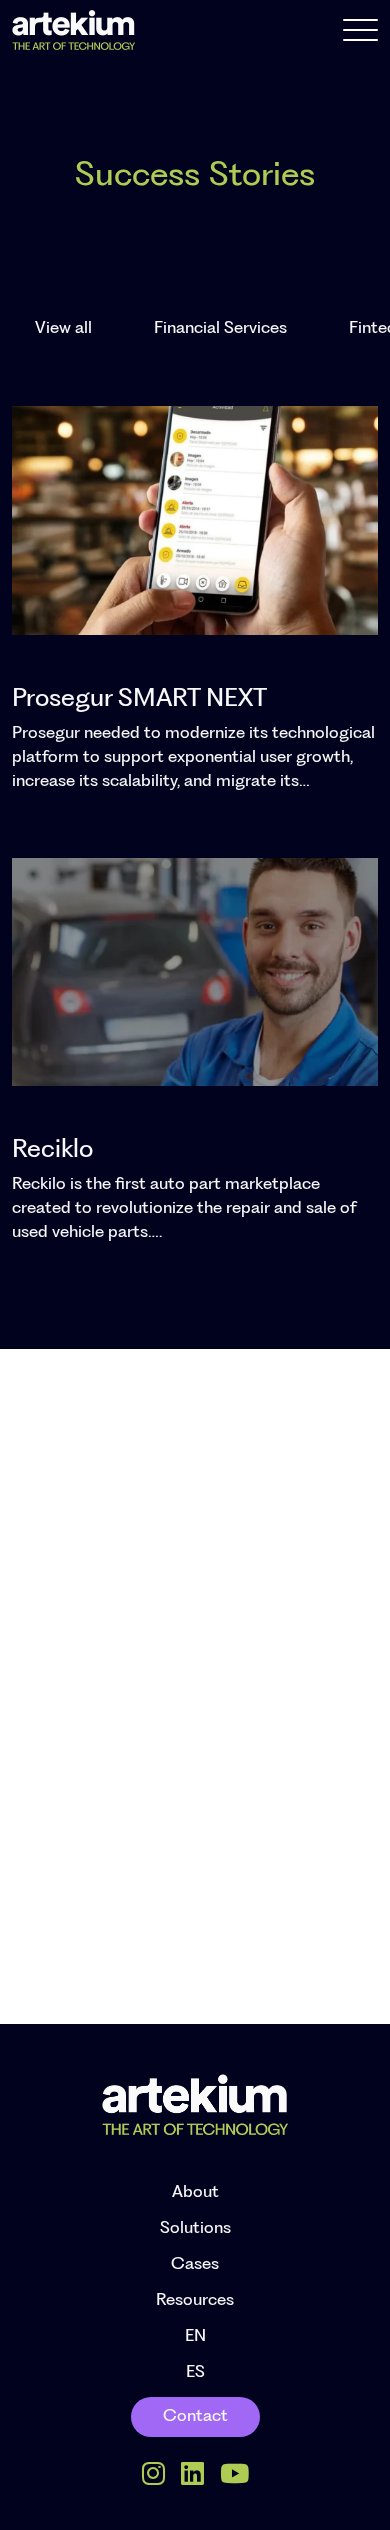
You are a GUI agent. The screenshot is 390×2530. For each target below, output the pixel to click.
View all (63, 328)
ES (195, 2372)
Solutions (195, 2228)
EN (195, 2336)
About (195, 2192)
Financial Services (220, 328)
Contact (195, 2416)
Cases (195, 2264)
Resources (195, 2300)
